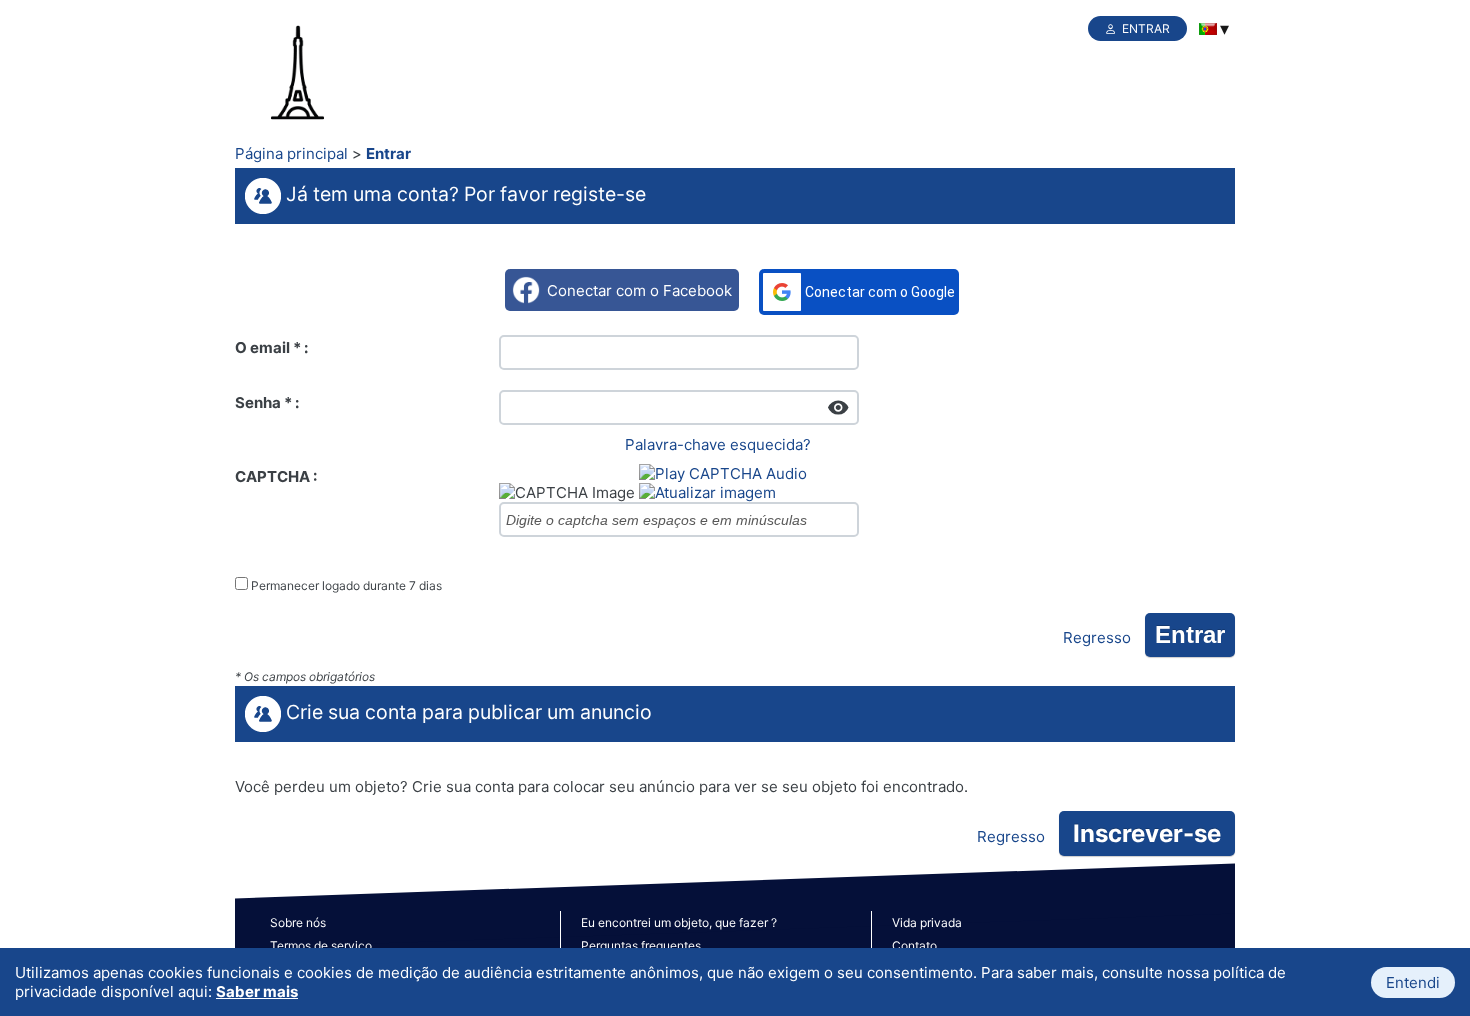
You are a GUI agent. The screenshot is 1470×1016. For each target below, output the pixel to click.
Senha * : (267, 402)
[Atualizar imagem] (707, 492)
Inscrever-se (1147, 833)
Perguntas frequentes (641, 945)
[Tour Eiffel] (335, 74)
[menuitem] (1208, 29)
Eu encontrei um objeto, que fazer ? (679, 922)
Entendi (1413, 982)
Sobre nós (298, 922)
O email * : (271, 347)
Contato (914, 945)
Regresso (1097, 637)
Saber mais (257, 991)
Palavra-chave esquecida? (718, 444)
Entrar (1146, 28)
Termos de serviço (321, 945)
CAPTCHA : (276, 476)
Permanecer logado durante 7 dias (346, 585)
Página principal (291, 153)
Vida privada (927, 922)
